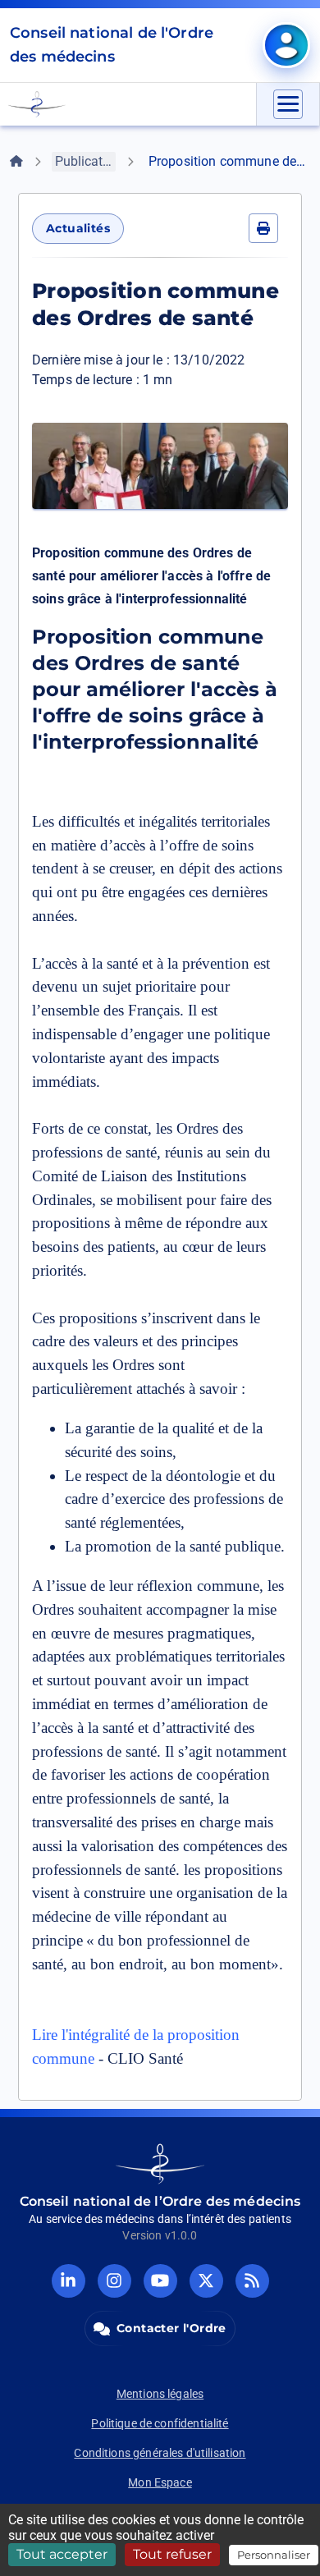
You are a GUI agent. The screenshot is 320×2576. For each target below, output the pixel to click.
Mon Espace (160, 2482)
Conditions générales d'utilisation (160, 2453)
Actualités (78, 228)
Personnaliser (274, 2555)
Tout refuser (172, 2554)
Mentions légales (160, 2394)
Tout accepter (62, 2554)
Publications (85, 161)
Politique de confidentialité (160, 2423)
